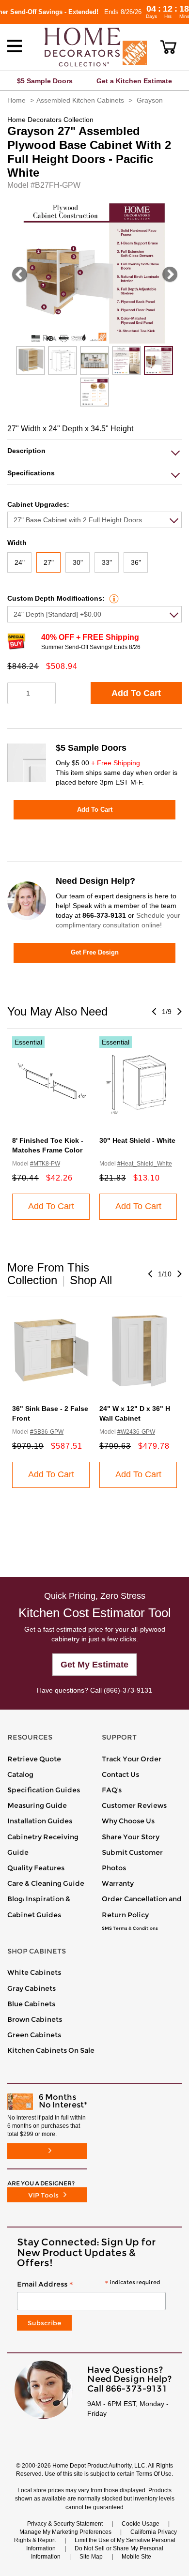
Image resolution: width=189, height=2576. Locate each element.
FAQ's (112, 1790)
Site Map (91, 2557)
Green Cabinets (34, 2035)
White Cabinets (34, 1972)
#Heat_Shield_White (145, 1164)
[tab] (94, 451)
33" (107, 562)
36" (136, 562)
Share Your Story (131, 1837)
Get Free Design (95, 952)
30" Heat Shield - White (137, 1140)
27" (49, 562)
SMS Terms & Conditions (130, 1928)
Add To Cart (136, 693)
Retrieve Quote (34, 1759)
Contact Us (120, 1774)
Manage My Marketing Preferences (65, 2532)
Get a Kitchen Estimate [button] (134, 81)
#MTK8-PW (45, 1164)
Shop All (91, 1280)
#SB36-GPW (47, 1432)
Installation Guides (40, 1821)
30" (78, 562)
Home (16, 100)
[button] (168, 47)
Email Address (88, 2285)
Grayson (150, 100)
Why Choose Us (128, 1821)
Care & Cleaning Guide (46, 1883)
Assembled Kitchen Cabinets (80, 100)
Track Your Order (132, 1759)
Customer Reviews (134, 1805)
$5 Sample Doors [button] (45, 81)
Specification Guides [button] (44, 1790)
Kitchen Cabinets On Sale (51, 2050)
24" (20, 562)
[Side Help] (113, 598)
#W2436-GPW (136, 1432)
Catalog (20, 1774)
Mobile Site (136, 2557)
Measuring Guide (37, 1805)
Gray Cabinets (31, 1988)
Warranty (118, 1883)
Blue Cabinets (31, 2004)
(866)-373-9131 (128, 1690)
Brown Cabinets (35, 2019)
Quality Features (36, 1868)
